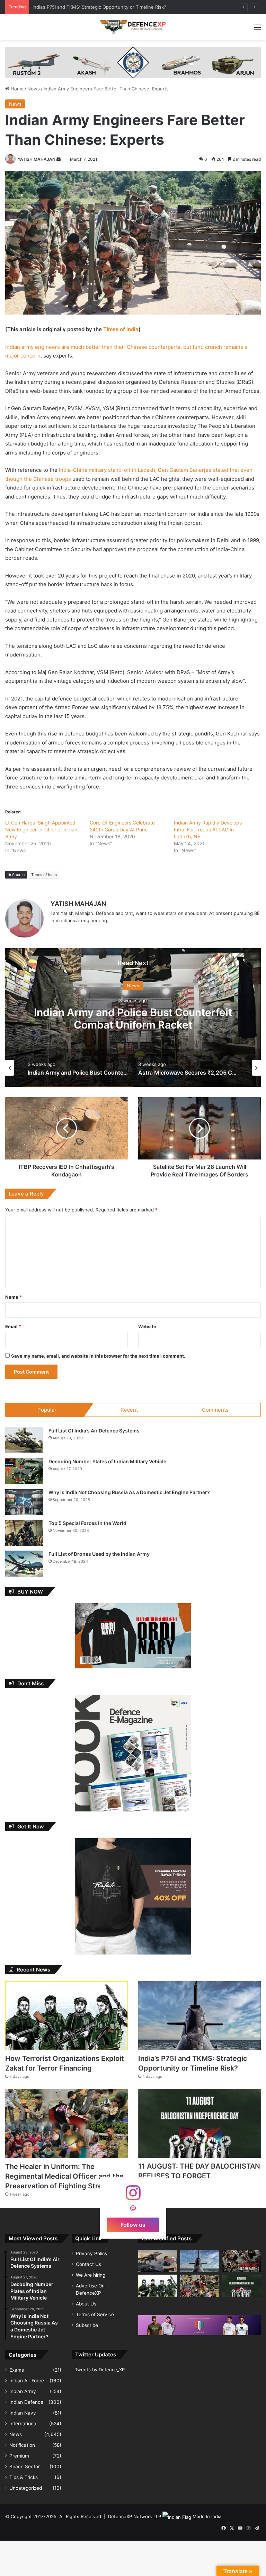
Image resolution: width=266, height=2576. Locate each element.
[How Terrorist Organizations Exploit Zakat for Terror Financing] (66, 2016)
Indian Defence (26, 2402)
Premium (19, 2456)
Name (14, 1297)
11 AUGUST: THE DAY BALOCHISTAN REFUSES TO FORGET (96, 7)
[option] (133, 1017)
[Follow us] (133, 2196)
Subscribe (87, 2325)
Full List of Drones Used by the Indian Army (99, 1554)
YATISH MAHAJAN (37, 159)
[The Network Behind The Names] (241, 2261)
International (23, 2424)
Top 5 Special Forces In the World (87, 1523)
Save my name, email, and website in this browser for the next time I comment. (98, 1356)
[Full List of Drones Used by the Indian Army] (24, 1564)
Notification (22, 2445)
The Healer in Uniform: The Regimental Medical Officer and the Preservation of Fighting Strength (64, 2176)
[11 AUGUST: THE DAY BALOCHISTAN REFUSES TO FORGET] (199, 2123)
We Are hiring (91, 2275)
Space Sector (25, 2467)
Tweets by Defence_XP (100, 2370)
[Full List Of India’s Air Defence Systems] (24, 1440)
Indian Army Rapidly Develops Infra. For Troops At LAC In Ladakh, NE (208, 830)
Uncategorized (26, 2488)
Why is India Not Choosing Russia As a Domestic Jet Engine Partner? (129, 1492)
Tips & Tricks (24, 2477)
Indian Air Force (27, 2381)
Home (16, 89)
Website (147, 1326)
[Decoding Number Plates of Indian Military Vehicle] (24, 1471)
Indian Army (23, 2391)
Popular (47, 1410)
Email (13, 1326)
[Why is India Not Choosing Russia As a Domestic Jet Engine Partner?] (24, 1502)
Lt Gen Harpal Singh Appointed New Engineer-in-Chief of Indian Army (41, 830)
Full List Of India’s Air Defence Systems (94, 1431)
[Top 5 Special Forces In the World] (24, 1533)
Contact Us (88, 2264)
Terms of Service (95, 2314)
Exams (17, 2370)
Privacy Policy (92, 2253)
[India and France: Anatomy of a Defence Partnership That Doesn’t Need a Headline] (158, 2261)
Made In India (207, 2516)
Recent (129, 1410)
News (34, 89)
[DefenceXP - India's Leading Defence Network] (133, 27)
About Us (86, 2304)
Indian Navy (23, 2413)
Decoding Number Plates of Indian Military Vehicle (107, 1461)
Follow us (133, 2224)
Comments (215, 1410)
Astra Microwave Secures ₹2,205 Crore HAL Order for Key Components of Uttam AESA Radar (133, 1025)
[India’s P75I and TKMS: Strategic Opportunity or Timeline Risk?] (199, 2016)
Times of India (121, 329)
